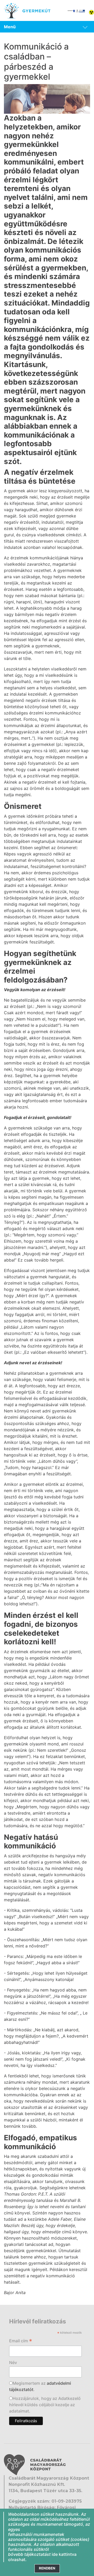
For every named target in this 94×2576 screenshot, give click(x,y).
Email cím (21, 2341)
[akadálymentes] (91, 12)
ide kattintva (64, 2554)
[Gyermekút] (27, 10)
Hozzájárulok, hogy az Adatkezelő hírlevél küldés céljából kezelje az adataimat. (45, 2405)
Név (13, 2362)
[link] (47, 27)
